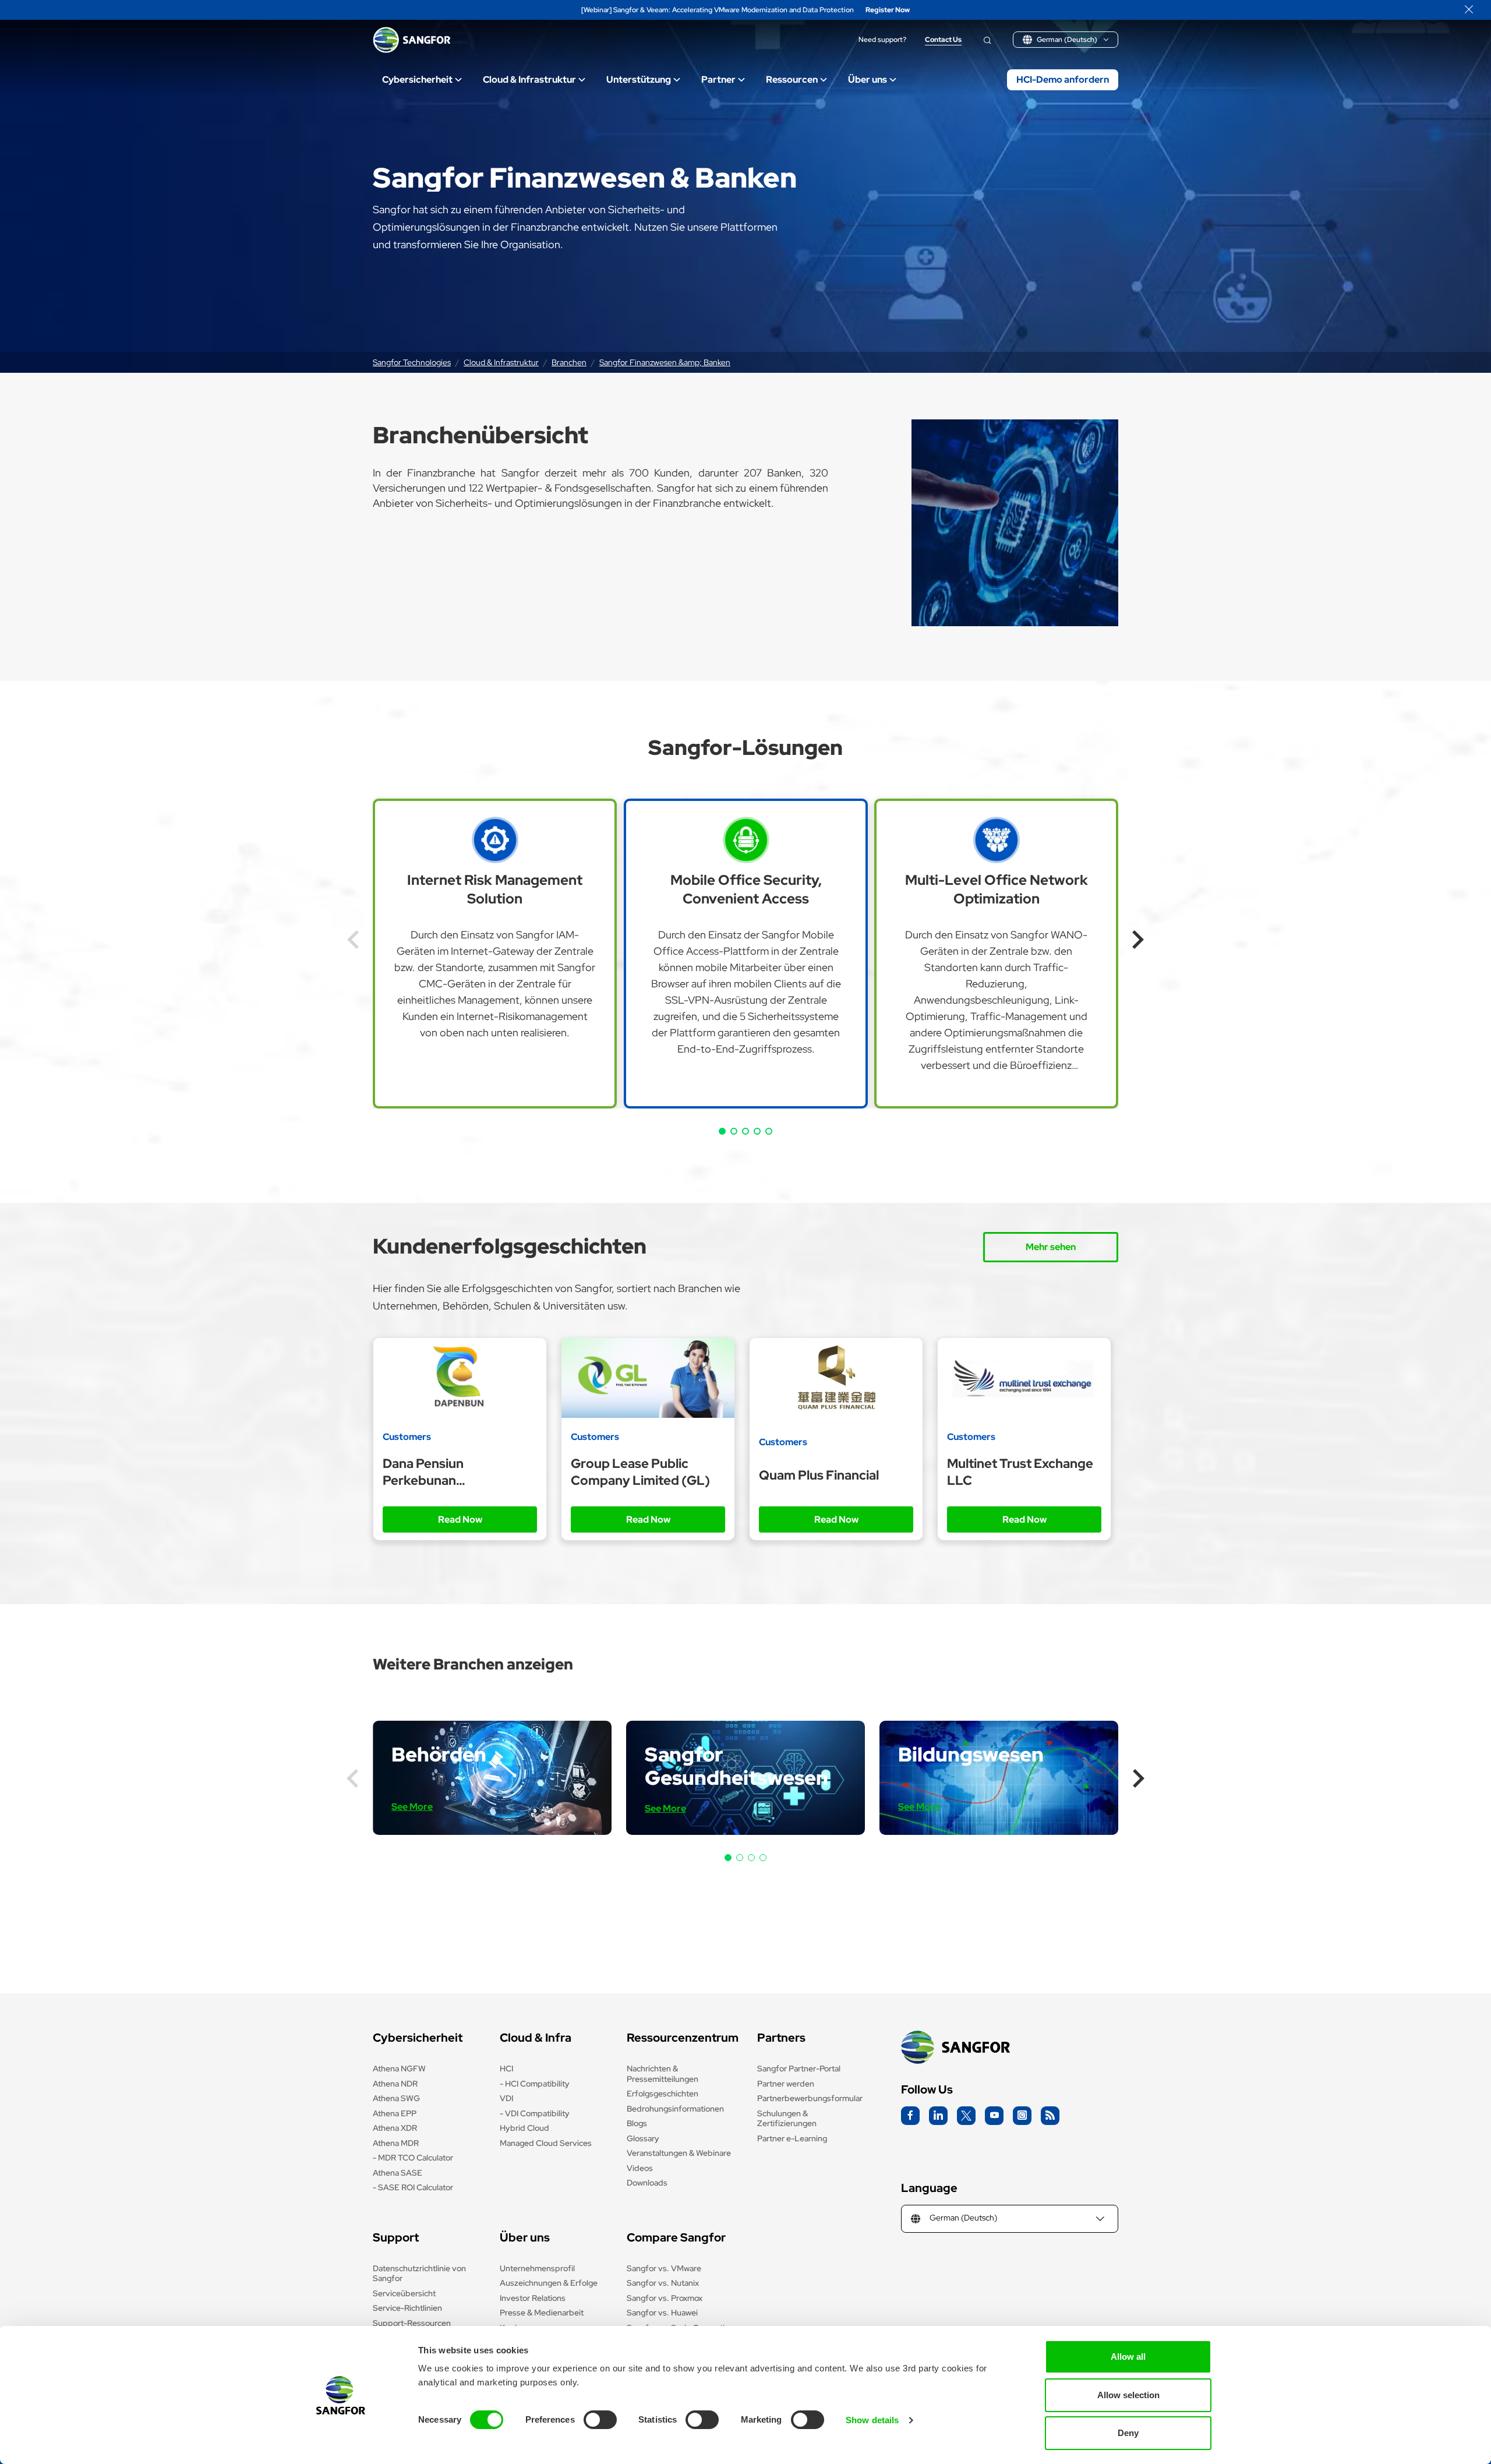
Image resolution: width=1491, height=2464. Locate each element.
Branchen (569, 362)
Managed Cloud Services (546, 2143)
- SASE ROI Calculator (413, 2187)
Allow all (1128, 2357)
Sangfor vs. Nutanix (663, 2283)
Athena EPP (395, 2113)
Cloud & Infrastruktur (529, 80)
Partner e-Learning (792, 2138)
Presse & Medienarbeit (542, 2313)
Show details (872, 2420)
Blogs (637, 2123)
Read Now (460, 1519)
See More (412, 1807)
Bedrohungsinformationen (675, 2109)
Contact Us (943, 40)
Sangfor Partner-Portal (799, 2068)
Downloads (647, 2183)
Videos (640, 2168)
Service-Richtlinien (407, 2308)
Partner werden (786, 2084)
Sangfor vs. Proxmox (665, 2298)
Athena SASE (398, 2173)
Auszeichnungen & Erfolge (549, 2283)
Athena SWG (396, 2098)
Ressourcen (792, 80)
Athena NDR (395, 2084)
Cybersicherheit (417, 80)
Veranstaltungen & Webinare (679, 2153)
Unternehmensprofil (537, 2268)
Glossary (643, 2138)
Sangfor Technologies (412, 362)
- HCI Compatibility (535, 2084)
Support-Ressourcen (412, 2323)
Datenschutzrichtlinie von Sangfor (419, 2274)
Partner (718, 80)
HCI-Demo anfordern (1063, 80)
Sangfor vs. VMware (664, 2268)
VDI (506, 2098)
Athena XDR (395, 2128)
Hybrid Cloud (524, 2128)
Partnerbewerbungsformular (810, 2098)
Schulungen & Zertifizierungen (787, 2119)
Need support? (882, 40)
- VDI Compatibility (535, 2113)
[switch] (600, 2420)
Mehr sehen (1051, 1247)
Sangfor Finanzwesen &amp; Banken (665, 362)
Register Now (888, 10)
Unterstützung (639, 80)
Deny (1128, 2433)
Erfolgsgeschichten (663, 2094)
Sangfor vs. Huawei (662, 2313)
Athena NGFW (399, 2068)
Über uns (868, 80)
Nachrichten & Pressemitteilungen (663, 2074)
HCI (506, 2068)
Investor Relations (533, 2298)
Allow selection (1128, 2395)
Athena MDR (396, 2143)
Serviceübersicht (404, 2293)
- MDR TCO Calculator (413, 2158)
